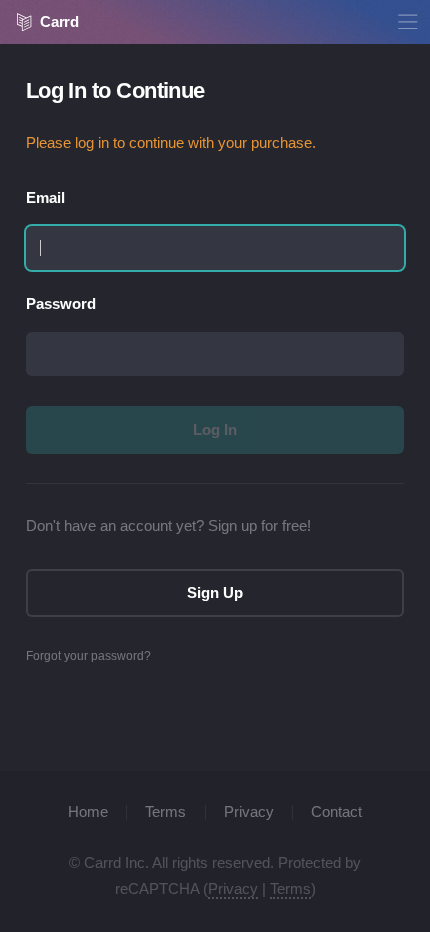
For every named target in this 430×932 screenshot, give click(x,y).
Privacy (249, 812)
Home (88, 812)
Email (45, 198)
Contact (336, 812)
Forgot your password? (88, 655)
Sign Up (215, 593)
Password (61, 304)
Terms (165, 812)
